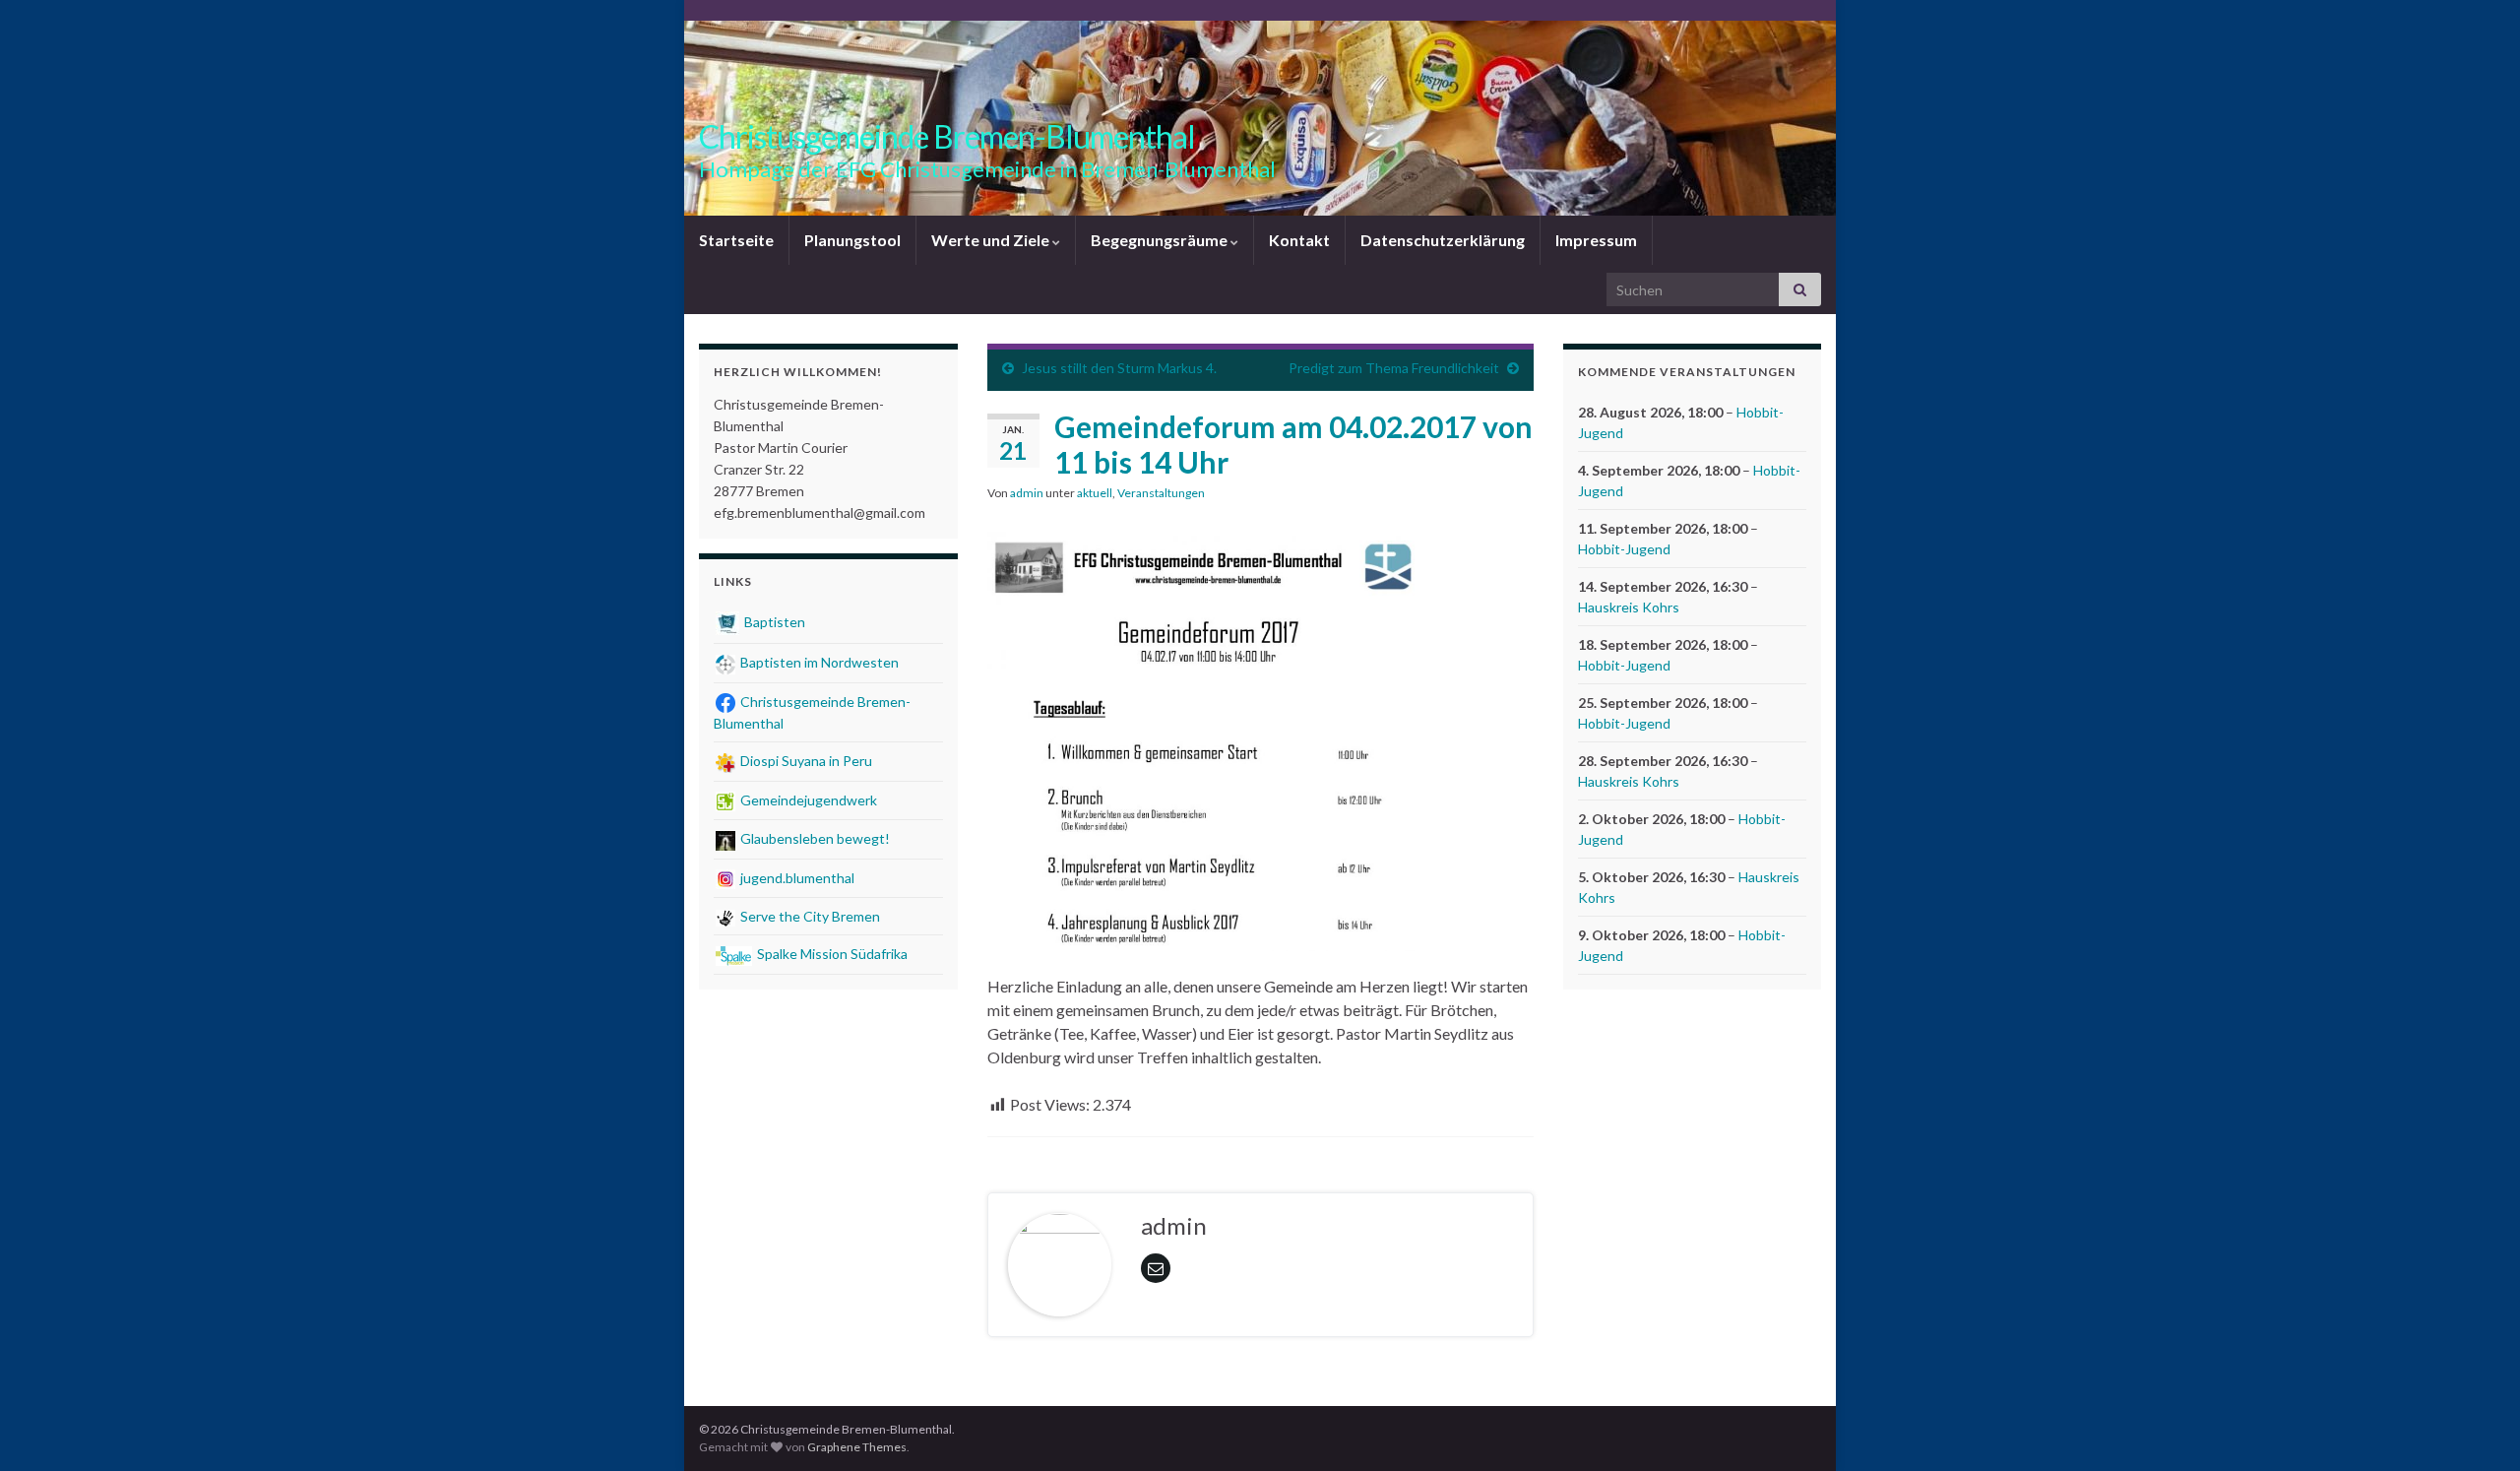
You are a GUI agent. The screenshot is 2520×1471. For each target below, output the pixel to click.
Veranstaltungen (1161, 493)
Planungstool (852, 240)
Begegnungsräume (1161, 240)
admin (1027, 493)
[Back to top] (2476, 1427)
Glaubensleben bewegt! (814, 838)
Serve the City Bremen (809, 916)
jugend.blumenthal (796, 878)
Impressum (1596, 240)
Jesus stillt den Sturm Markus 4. (1119, 368)
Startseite (736, 240)
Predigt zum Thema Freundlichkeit (1394, 368)
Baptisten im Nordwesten (818, 662)
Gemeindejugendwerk (807, 800)
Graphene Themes (857, 1447)
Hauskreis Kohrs (1629, 607)
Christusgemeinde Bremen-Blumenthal (947, 136)
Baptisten (773, 622)
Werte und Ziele (992, 240)
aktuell (1095, 493)
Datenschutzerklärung (1443, 240)
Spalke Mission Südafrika (831, 954)
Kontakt (1299, 240)
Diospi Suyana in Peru (805, 761)
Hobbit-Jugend (1624, 549)
